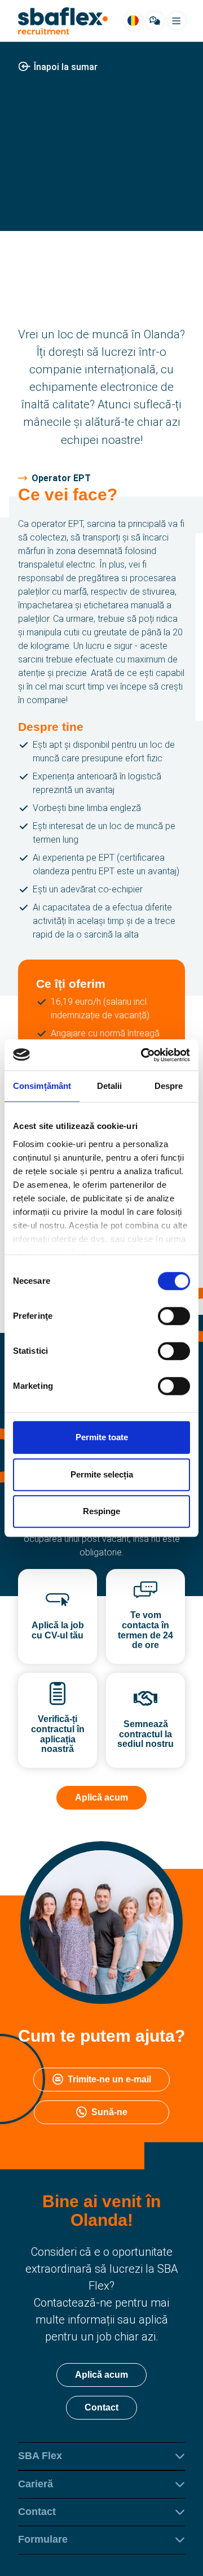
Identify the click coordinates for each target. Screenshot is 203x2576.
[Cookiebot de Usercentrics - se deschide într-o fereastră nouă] (143, 1055)
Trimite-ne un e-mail (109, 2079)
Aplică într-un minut (102, 219)
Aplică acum (101, 1797)
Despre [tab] (169, 1086)
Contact (101, 2407)
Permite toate (102, 1437)
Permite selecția (102, 1474)
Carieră (36, 2484)
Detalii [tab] (110, 1086)
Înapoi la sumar (66, 67)
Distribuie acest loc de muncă (110, 179)
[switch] (174, 1316)
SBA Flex (40, 2456)
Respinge (101, 1511)
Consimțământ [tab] (42, 1086)
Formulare (43, 2539)
